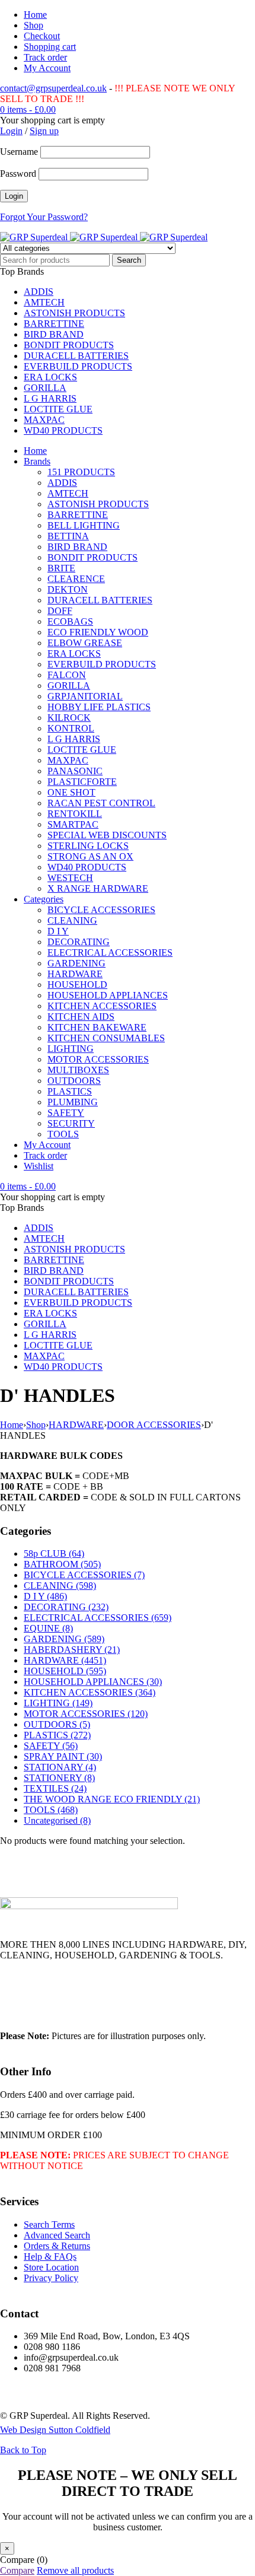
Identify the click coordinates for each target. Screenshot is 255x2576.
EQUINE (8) (48, 1628)
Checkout (42, 36)
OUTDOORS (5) (57, 1724)
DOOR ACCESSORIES (154, 1425)
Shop (34, 25)
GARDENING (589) (64, 1639)
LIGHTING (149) (58, 1703)
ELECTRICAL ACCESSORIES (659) (98, 1618)
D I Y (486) (45, 1596)
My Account (47, 68)
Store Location (51, 2267)
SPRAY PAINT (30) (63, 1756)
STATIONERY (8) (59, 1778)
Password (18, 174)
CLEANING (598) (60, 1586)
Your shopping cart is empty (52, 120)
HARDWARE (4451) (65, 1660)
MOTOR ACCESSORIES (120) (86, 1714)
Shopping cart (50, 47)
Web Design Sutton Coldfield (55, 2430)
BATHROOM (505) (62, 1564)
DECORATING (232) (66, 1607)
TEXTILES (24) (55, 1788)
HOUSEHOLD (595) (65, 1671)
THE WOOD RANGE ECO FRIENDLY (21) (112, 1799)
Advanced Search (57, 2235)
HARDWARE (76, 1425)
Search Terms (49, 2224)
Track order (45, 57)
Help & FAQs (50, 2257)
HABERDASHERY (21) (72, 1650)
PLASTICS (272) (57, 1735)
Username (19, 152)
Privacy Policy (51, 2278)
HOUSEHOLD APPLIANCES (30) (93, 1682)
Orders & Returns (57, 2246)
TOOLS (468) (51, 1810)
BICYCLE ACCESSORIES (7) (84, 1575)
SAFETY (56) (51, 1746)
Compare (17, 2570)
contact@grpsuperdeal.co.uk (53, 88)
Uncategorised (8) (57, 1820)
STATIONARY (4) (60, 1767)
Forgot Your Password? (44, 217)
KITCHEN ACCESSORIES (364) (90, 1692)
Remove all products (75, 2570)
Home (35, 15)
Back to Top (23, 2450)
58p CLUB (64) (54, 1553)
